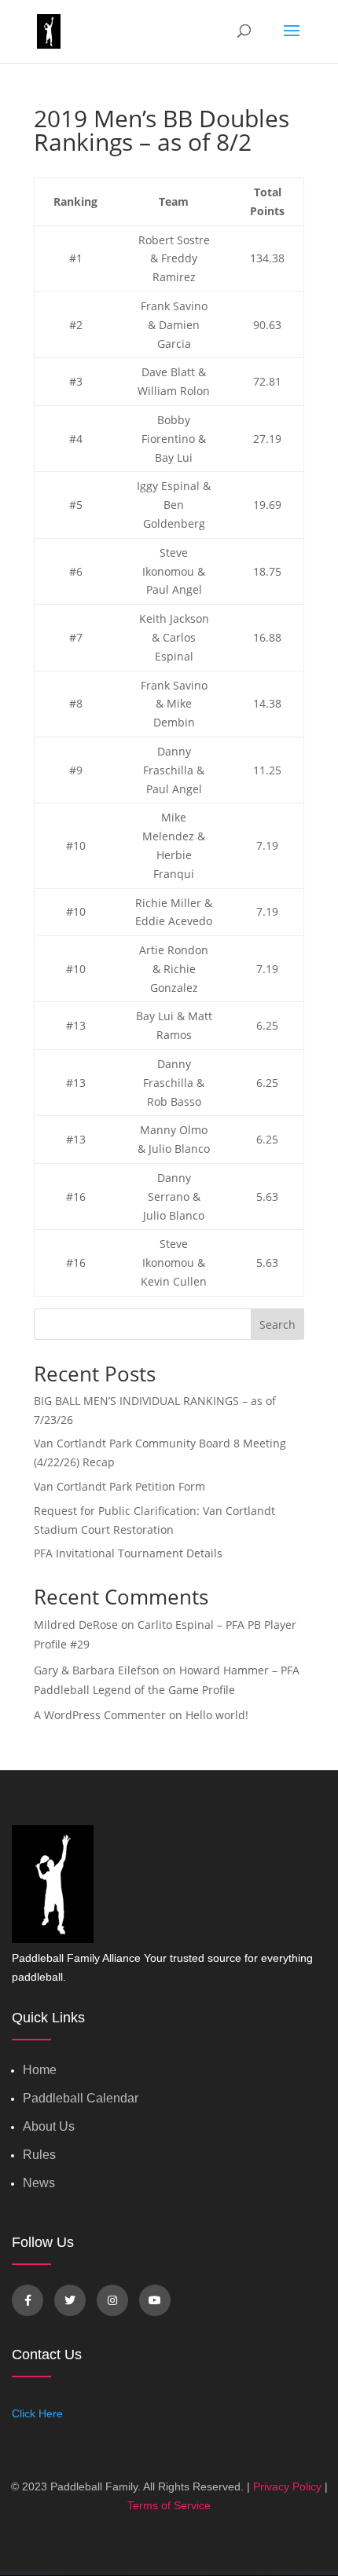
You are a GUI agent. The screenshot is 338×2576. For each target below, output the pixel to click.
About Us (49, 2126)
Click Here (37, 2413)
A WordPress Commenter (100, 1715)
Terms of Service (169, 2505)
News (39, 2183)
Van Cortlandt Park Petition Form (119, 1486)
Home (40, 2070)
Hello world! (217, 1715)
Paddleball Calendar (81, 2098)
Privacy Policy (287, 2486)
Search (277, 1325)
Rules (39, 2155)
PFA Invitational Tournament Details (128, 1553)
